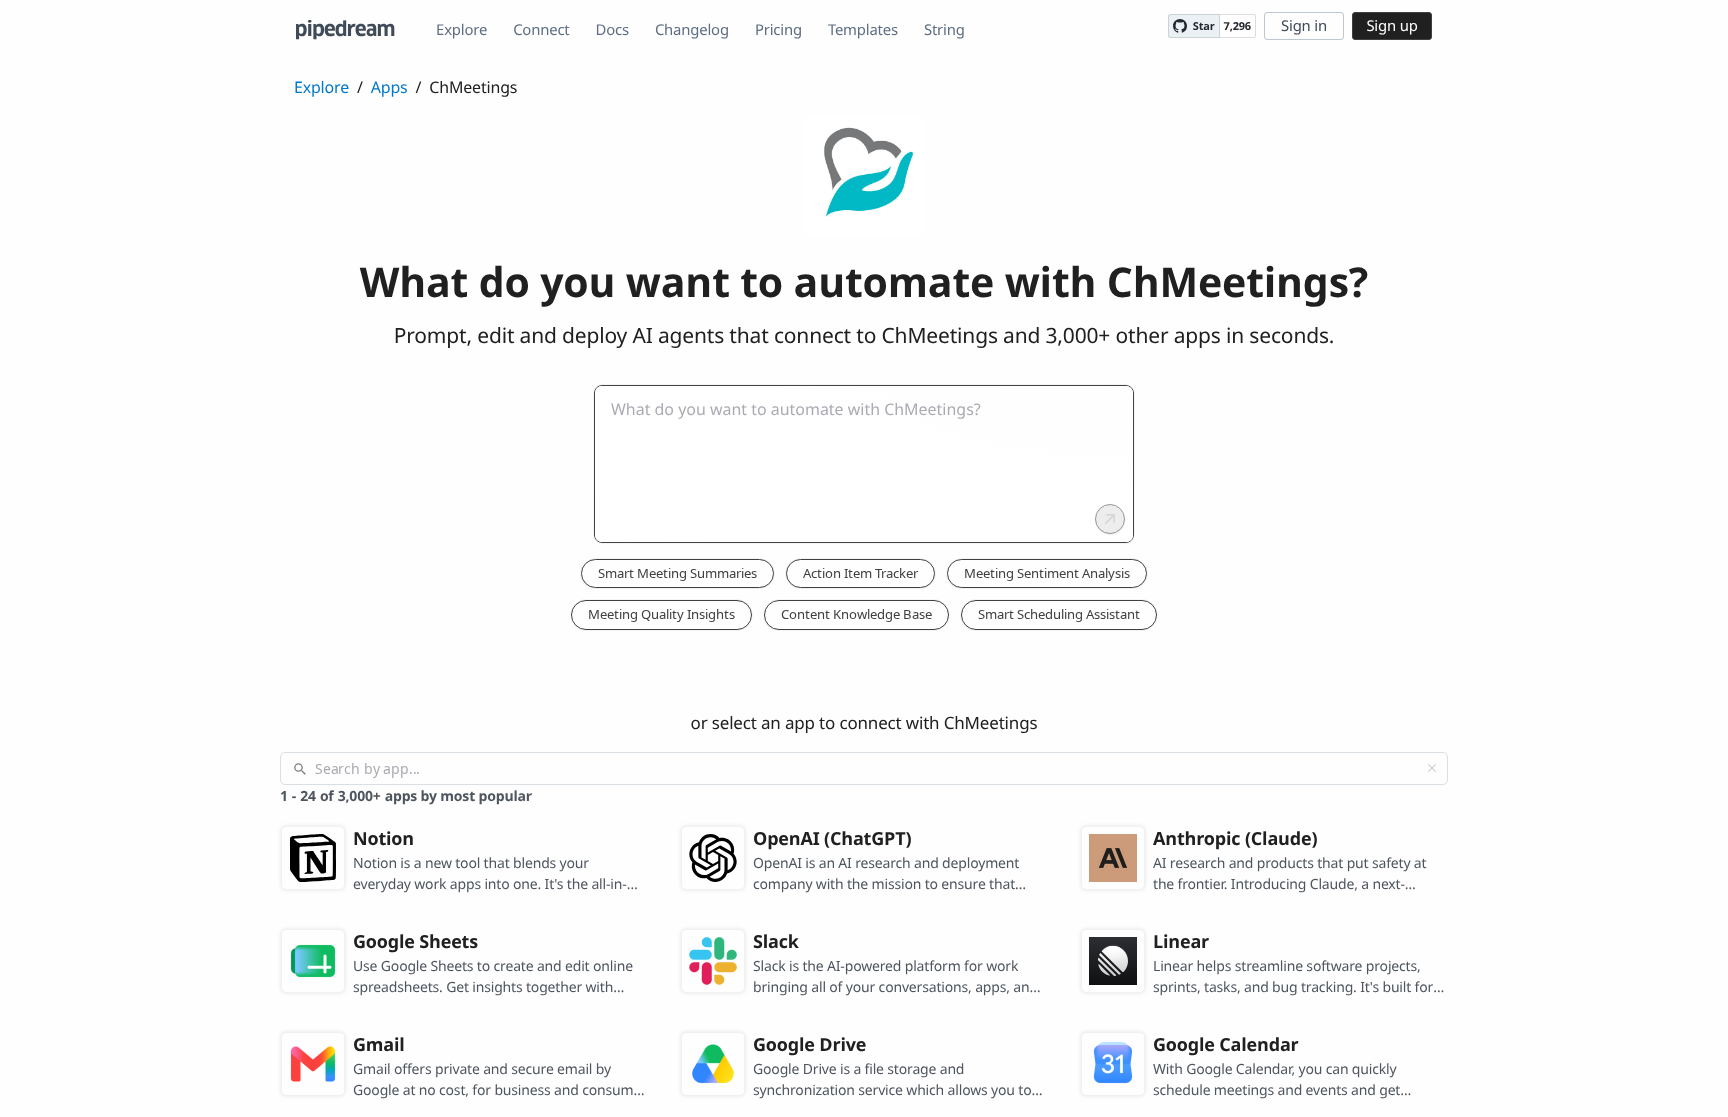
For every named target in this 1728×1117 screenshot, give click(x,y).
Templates (863, 30)
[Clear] (1432, 768)
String (944, 30)
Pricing (778, 30)
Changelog (692, 30)
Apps (389, 87)
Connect (541, 30)
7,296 (1237, 26)
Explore (461, 30)
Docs (612, 30)
